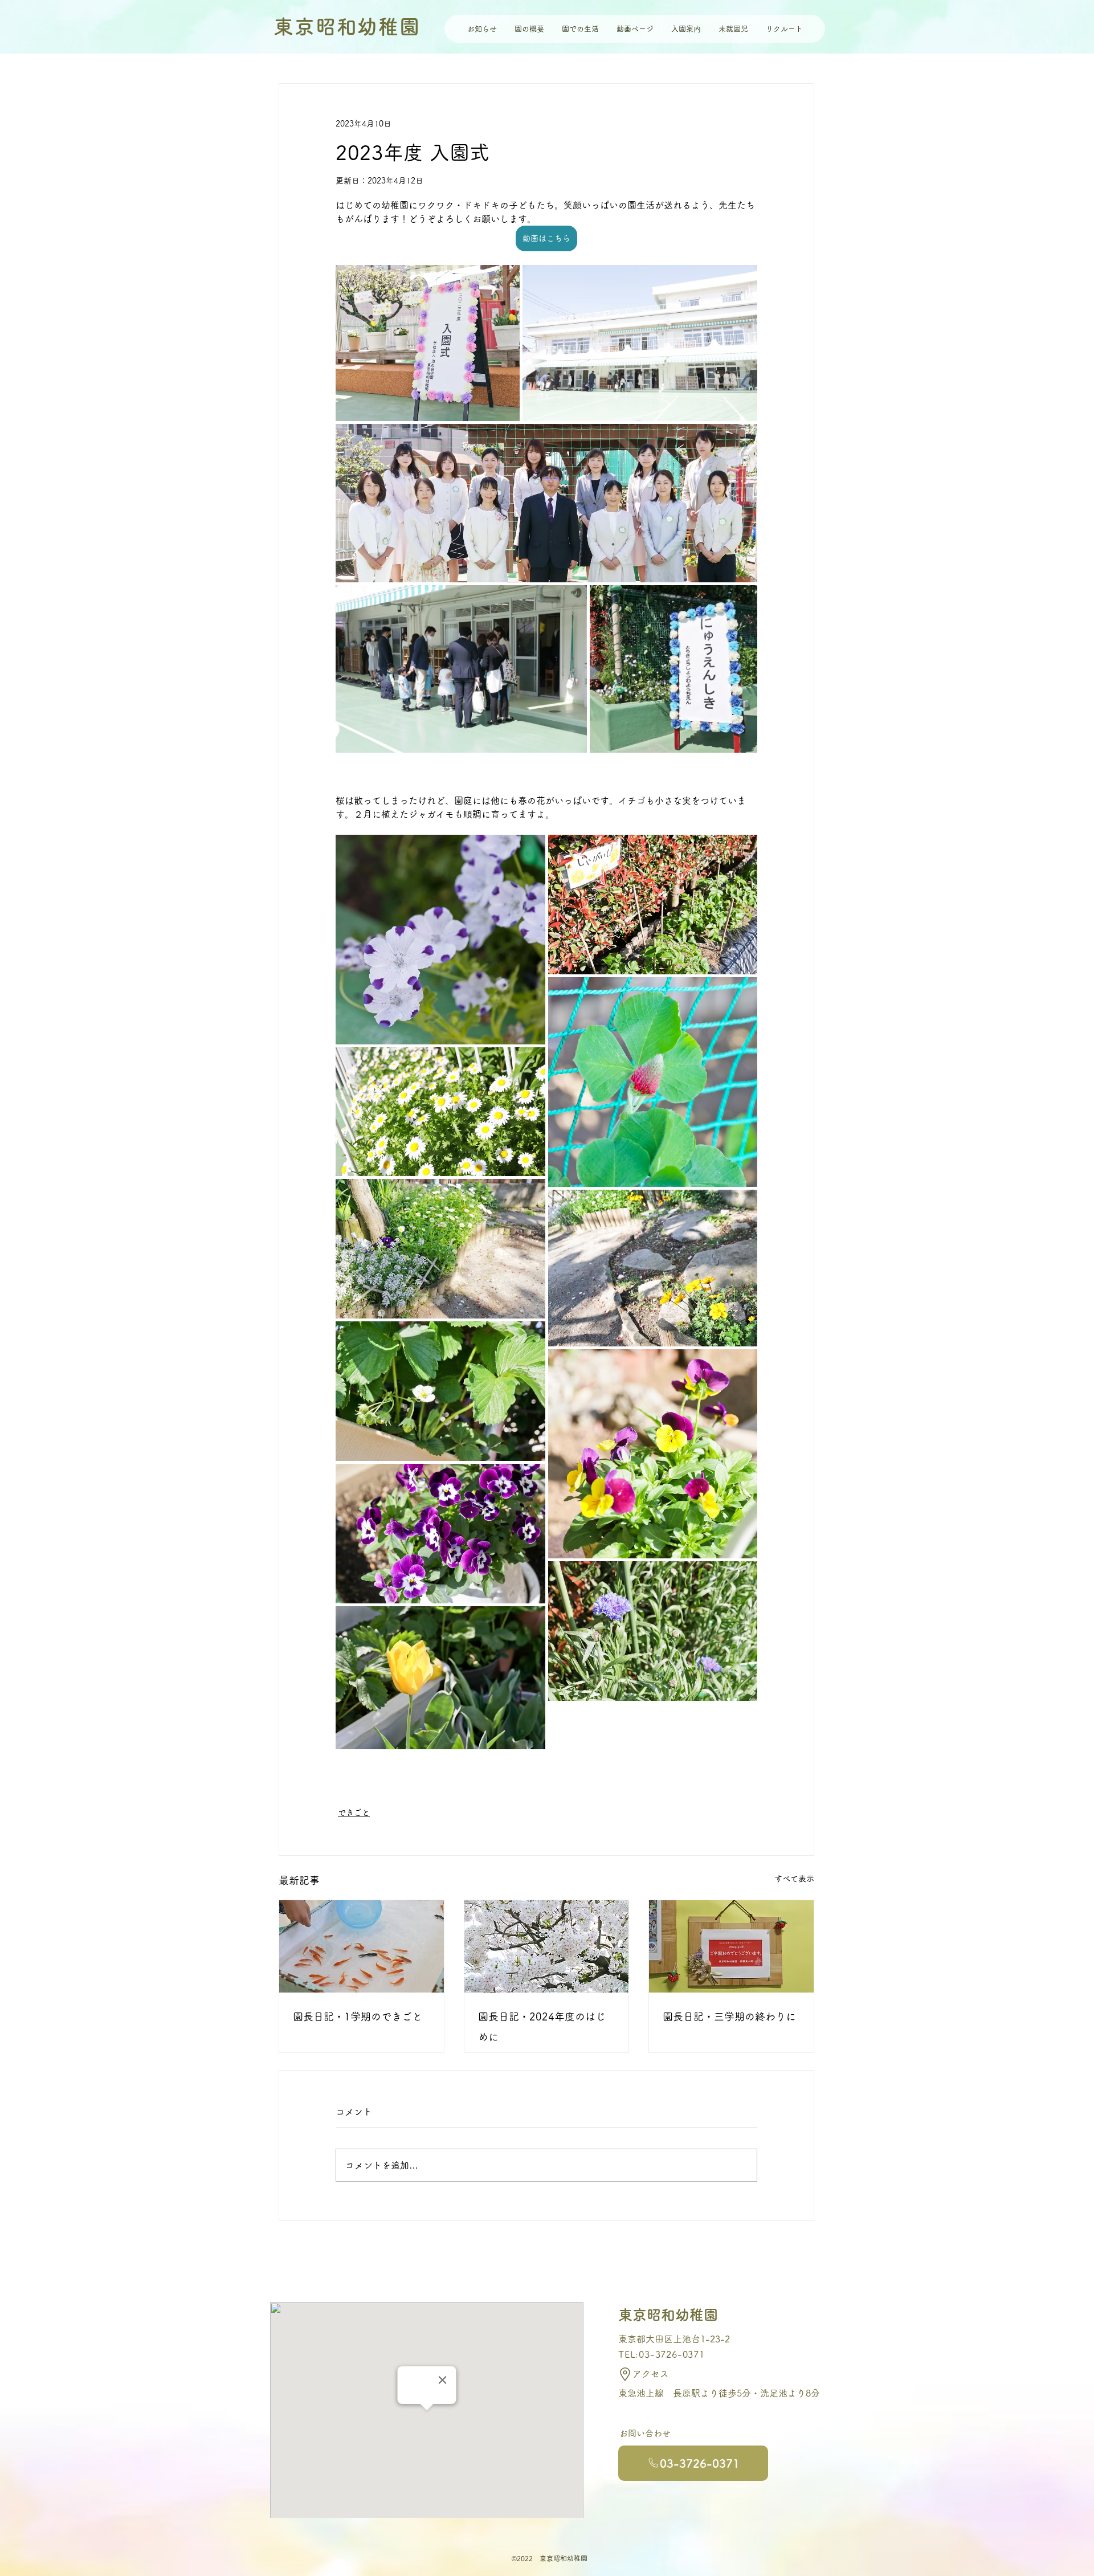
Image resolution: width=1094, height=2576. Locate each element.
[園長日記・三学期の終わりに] (731, 1946)
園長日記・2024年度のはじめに (542, 2027)
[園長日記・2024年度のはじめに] (547, 1946)
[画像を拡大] (428, 343)
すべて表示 (794, 1879)
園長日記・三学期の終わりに (729, 2016)
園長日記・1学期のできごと (358, 2016)
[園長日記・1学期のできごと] (362, 1946)
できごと (354, 1812)
